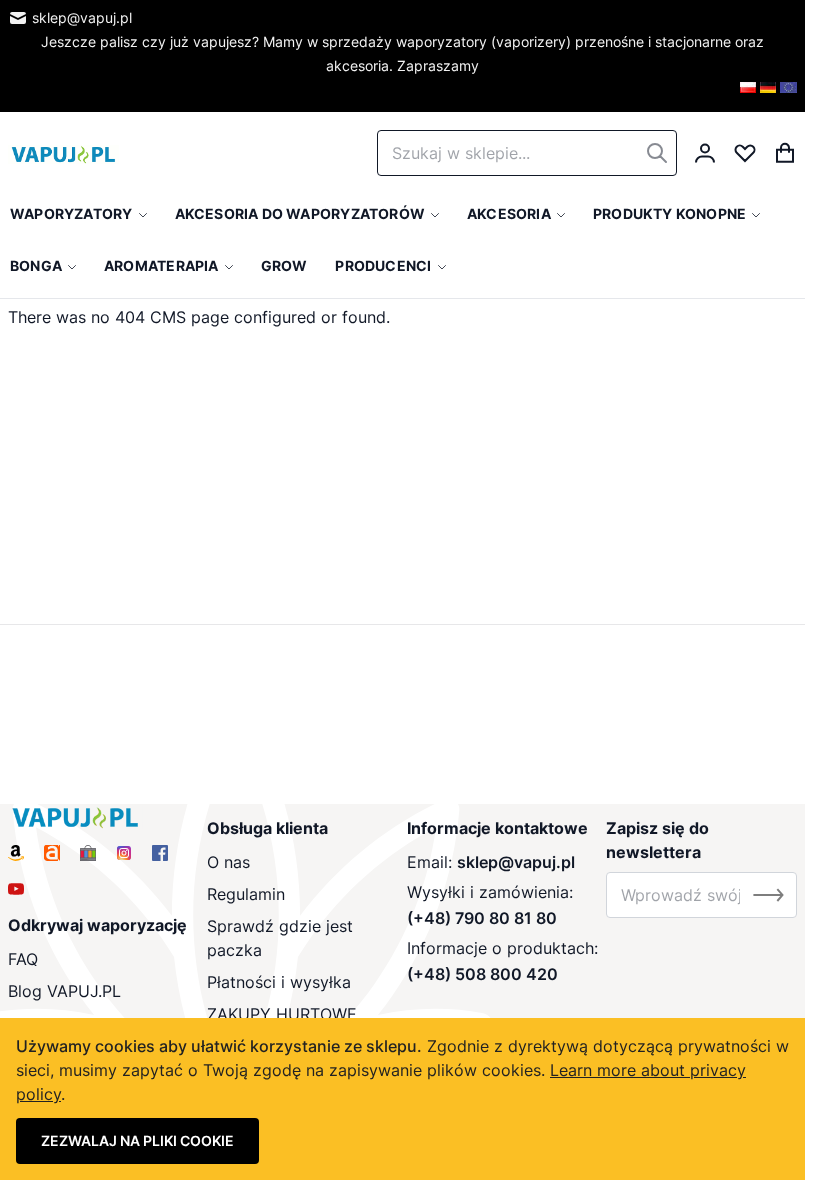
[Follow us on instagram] (124, 853)
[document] (402, 1099)
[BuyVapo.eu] (788, 94)
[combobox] (527, 153)
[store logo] (63, 153)
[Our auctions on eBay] (88, 853)
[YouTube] (16, 889)
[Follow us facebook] (160, 853)
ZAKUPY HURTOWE (282, 1014)
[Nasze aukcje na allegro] (52, 853)
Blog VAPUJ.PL (64, 991)
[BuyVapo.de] (768, 94)
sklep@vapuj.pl (82, 17)
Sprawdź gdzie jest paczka (280, 938)
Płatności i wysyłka (279, 982)
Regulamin (246, 894)
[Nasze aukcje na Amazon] (16, 853)
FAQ (23, 959)
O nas (228, 862)
